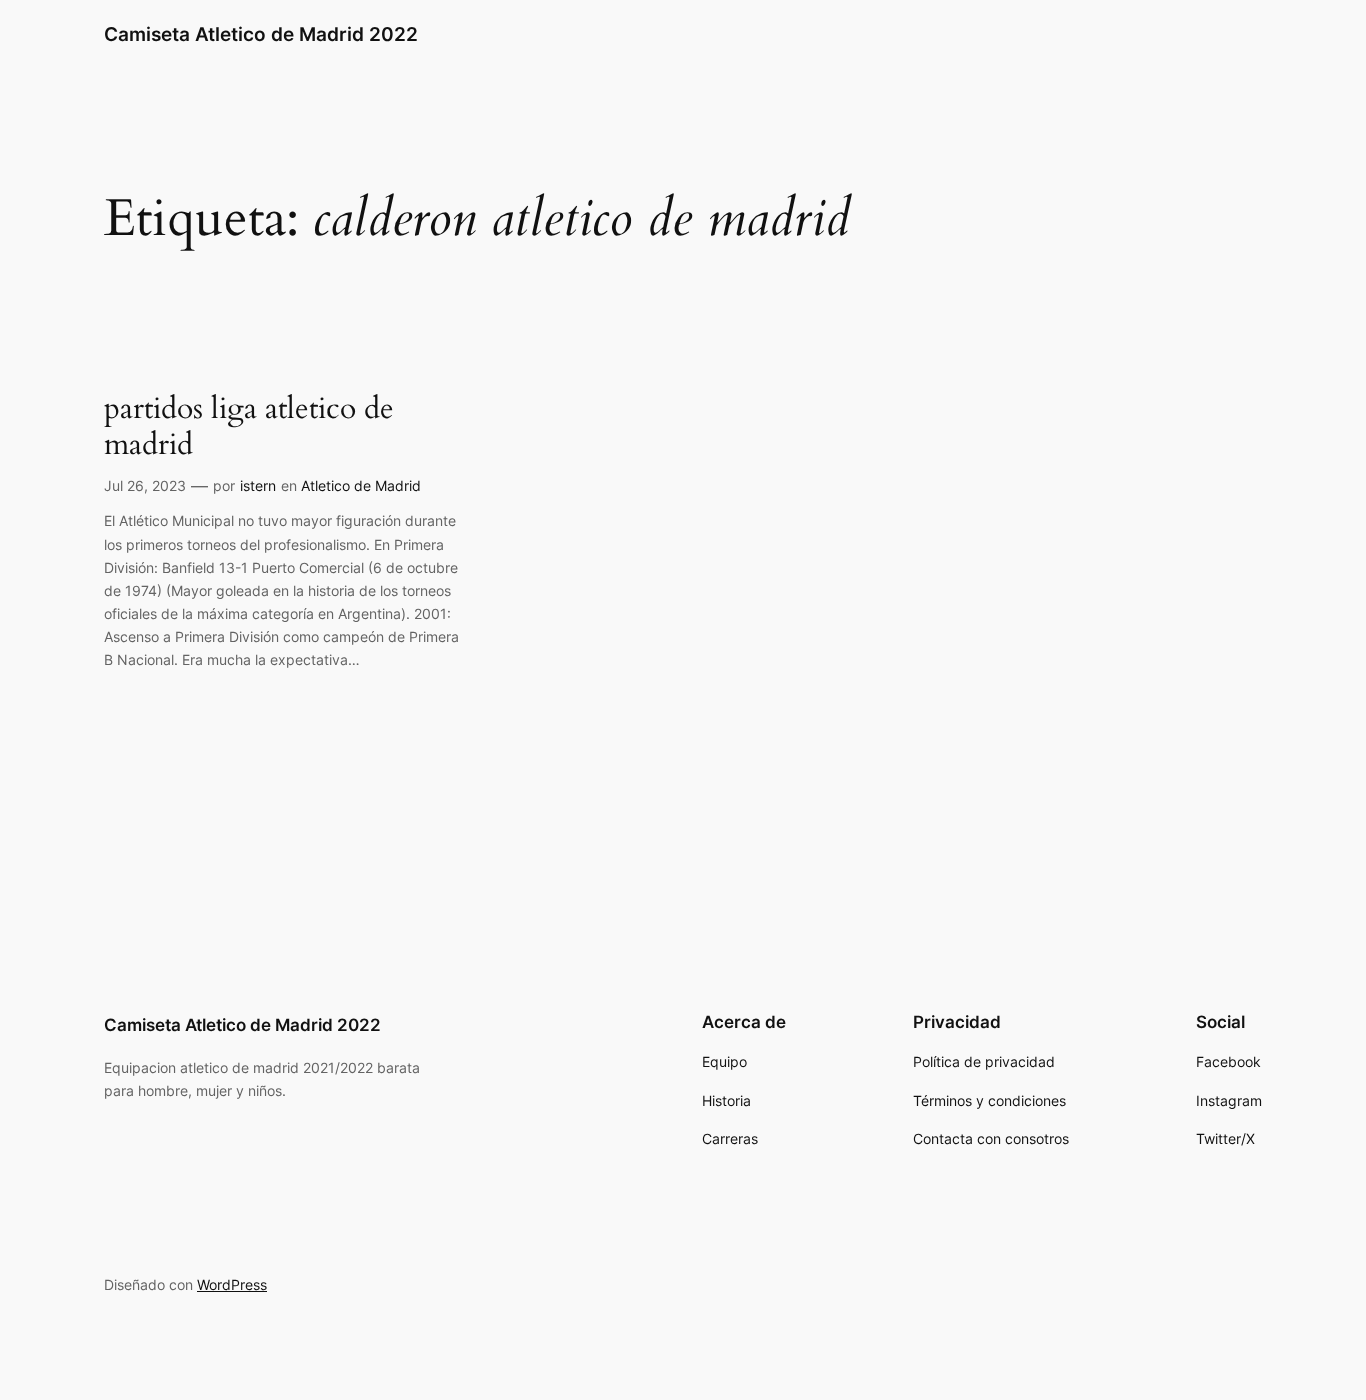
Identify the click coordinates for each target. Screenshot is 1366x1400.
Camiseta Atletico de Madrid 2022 (261, 34)
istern (258, 485)
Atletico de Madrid (361, 485)
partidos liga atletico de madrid (249, 427)
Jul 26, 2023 (145, 485)
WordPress (232, 1284)
